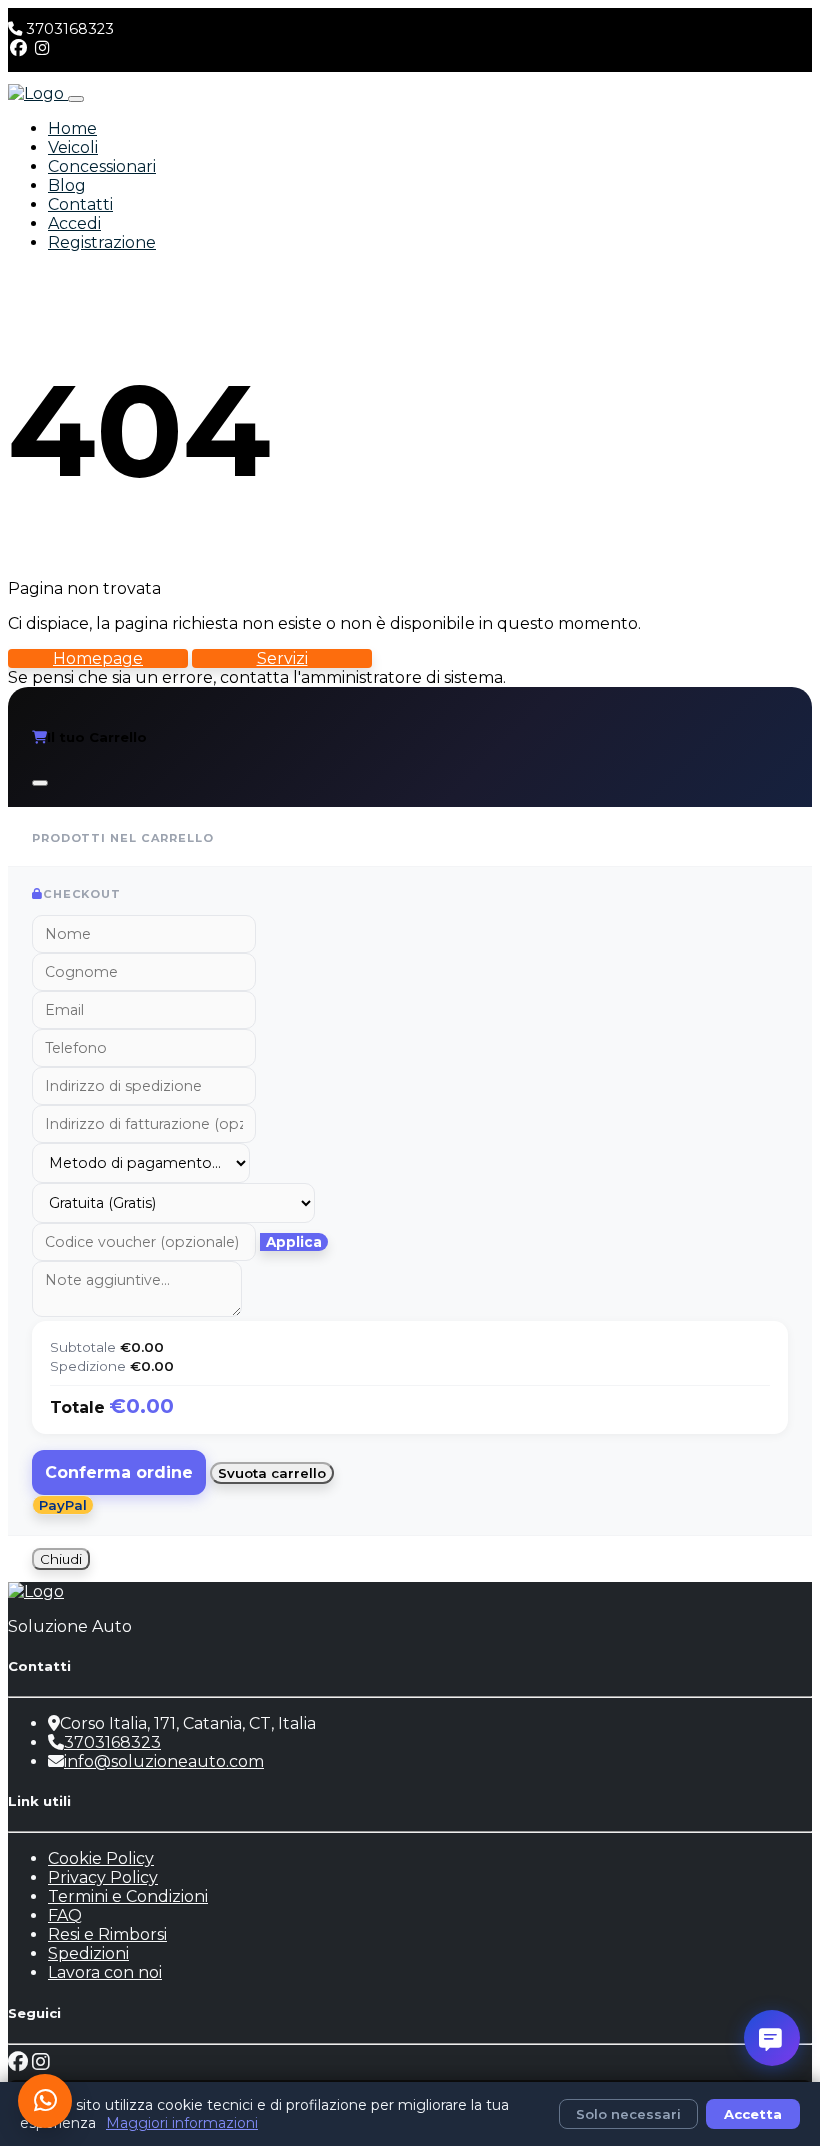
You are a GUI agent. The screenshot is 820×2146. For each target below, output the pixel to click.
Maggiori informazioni (182, 2123)
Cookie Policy (101, 1858)
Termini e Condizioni (128, 1896)
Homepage (98, 658)
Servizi (282, 658)
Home (72, 128)
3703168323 (70, 29)
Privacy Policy (103, 1877)
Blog (67, 185)
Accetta (753, 2114)
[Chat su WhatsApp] (45, 2101)
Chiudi (61, 1559)
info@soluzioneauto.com (164, 1761)
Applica (294, 1242)
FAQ (65, 1915)
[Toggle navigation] (76, 99)
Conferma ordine (119, 1472)
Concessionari (102, 166)
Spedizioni (88, 1953)
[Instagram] (42, 48)
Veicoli (73, 147)
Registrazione (102, 242)
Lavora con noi (105, 1972)
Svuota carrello (272, 1473)
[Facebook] (18, 48)
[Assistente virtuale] (772, 2038)
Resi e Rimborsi (107, 1934)
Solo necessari (628, 2114)
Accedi (74, 223)
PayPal (63, 1505)
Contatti (80, 204)
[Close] (40, 783)
